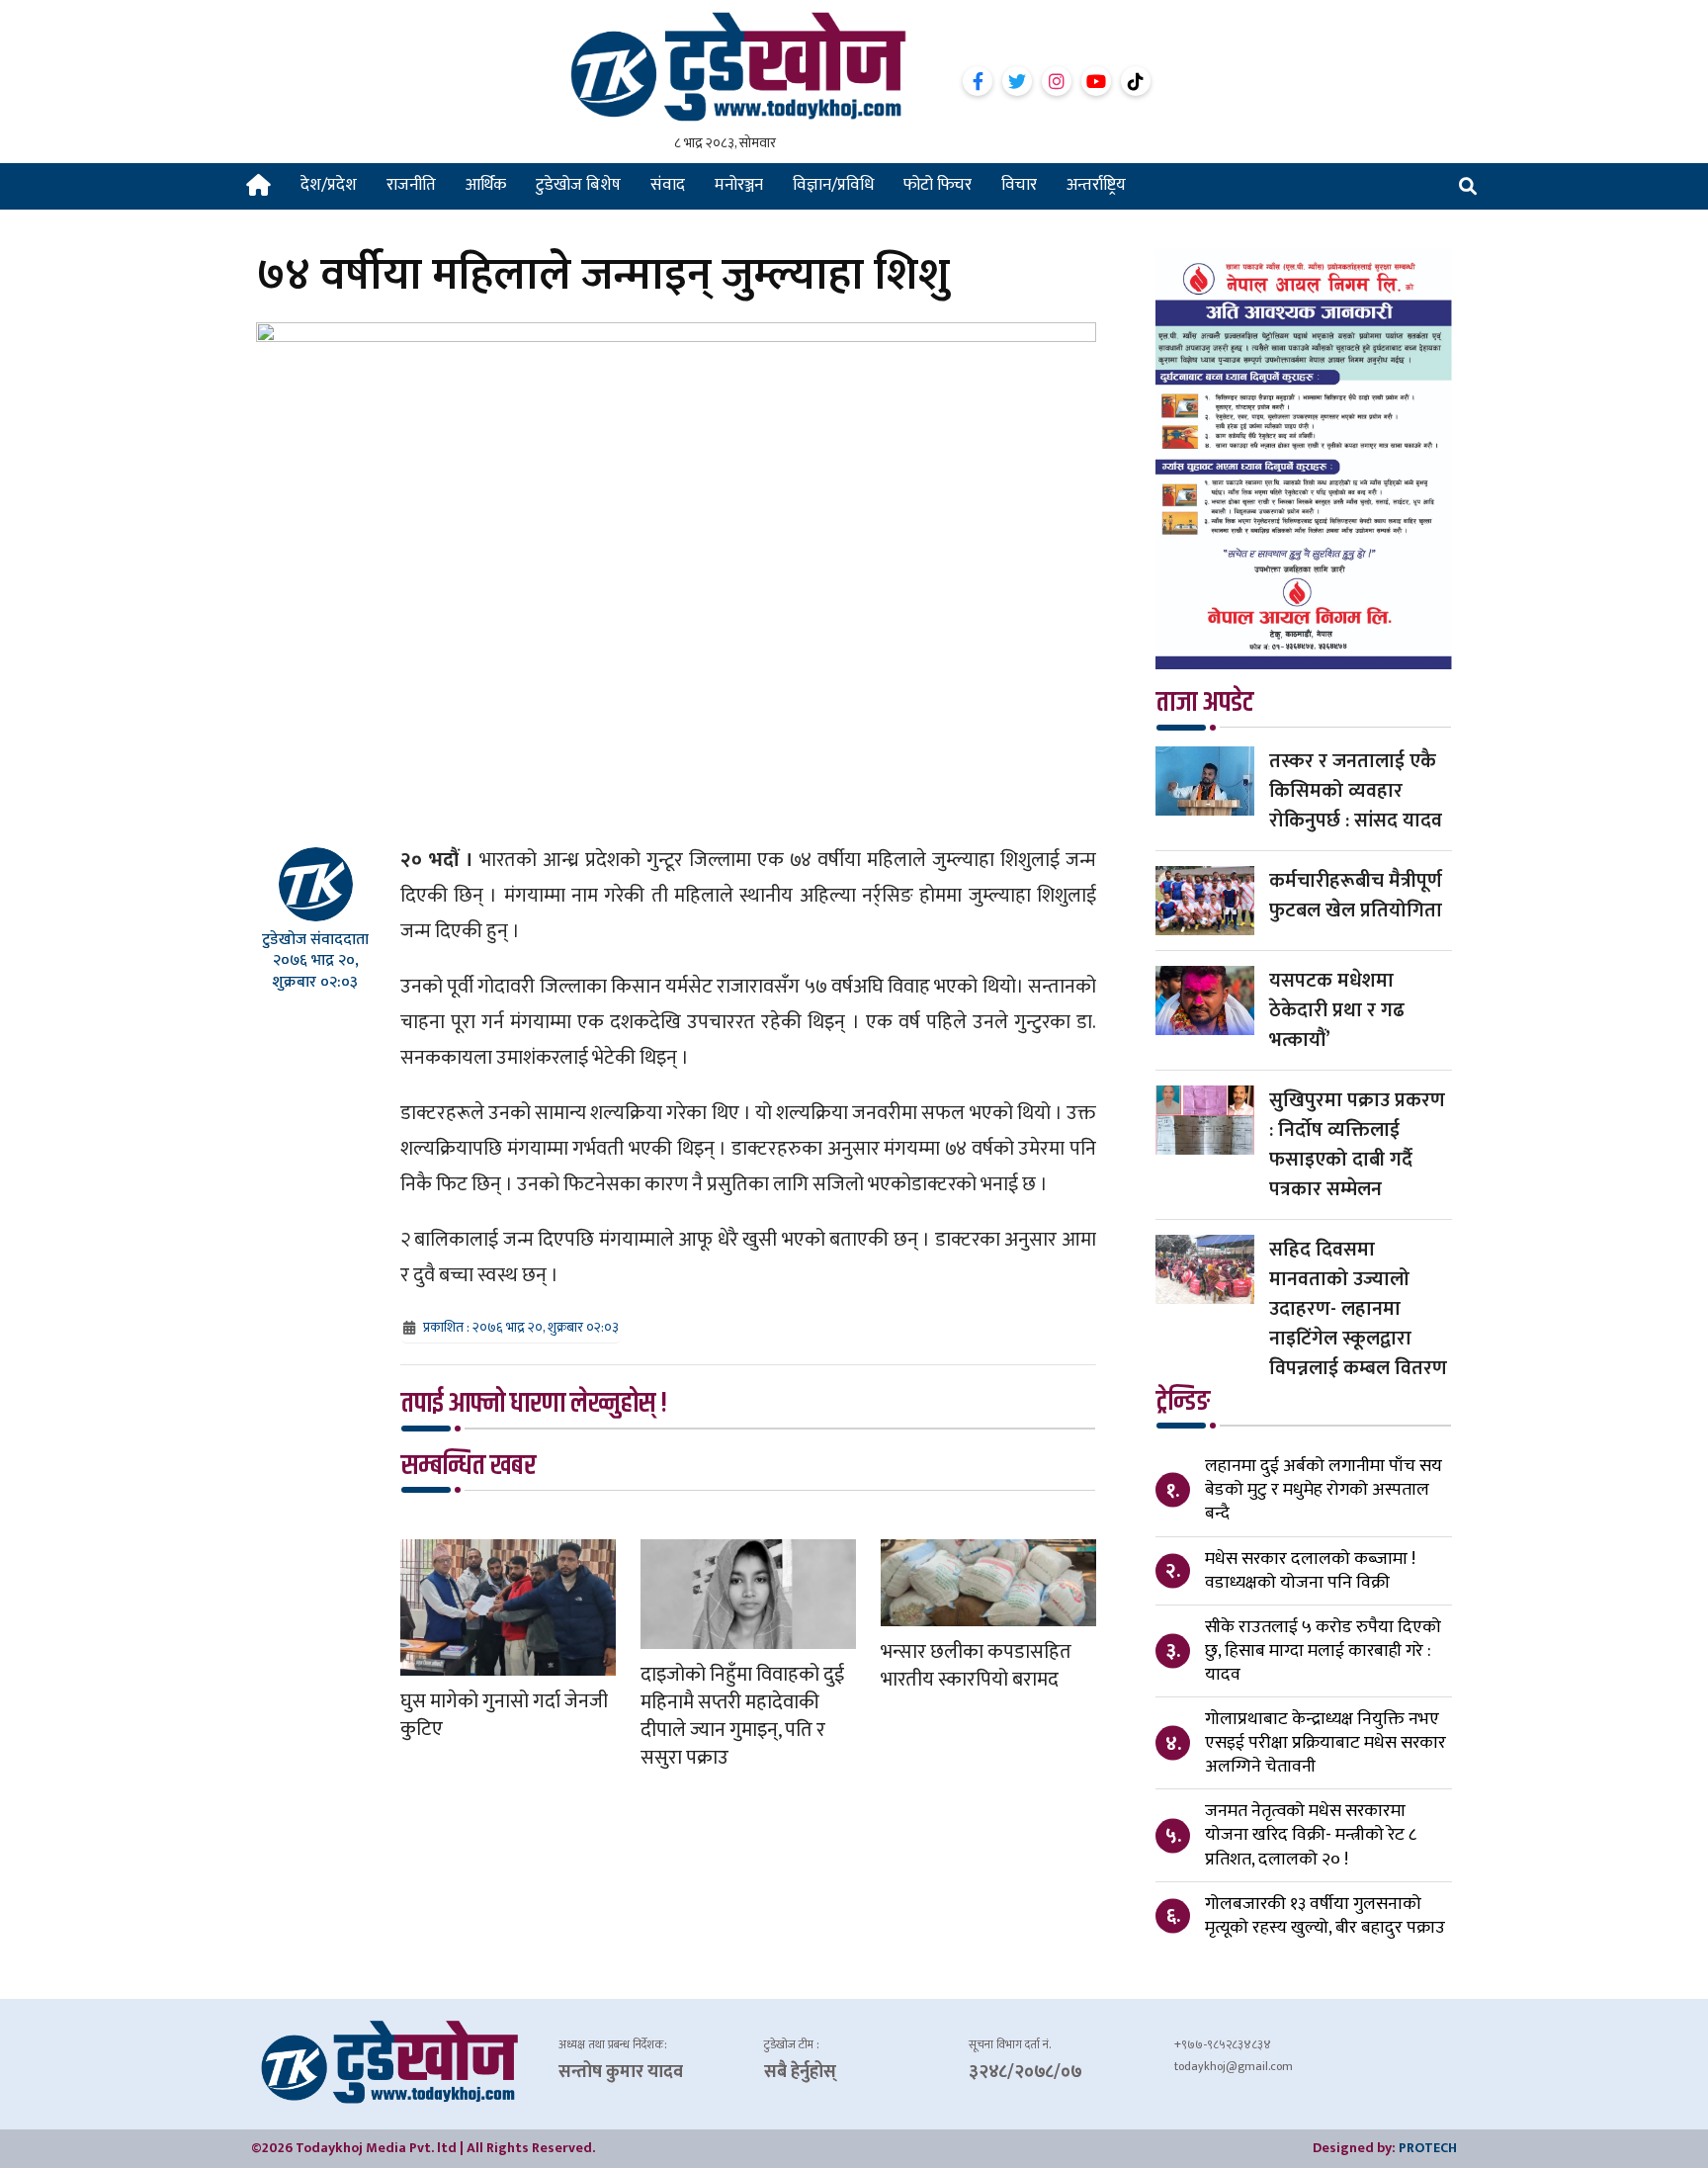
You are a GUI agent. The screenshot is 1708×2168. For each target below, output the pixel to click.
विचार (1019, 185)
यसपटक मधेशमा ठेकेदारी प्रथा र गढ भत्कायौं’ (1337, 1010)
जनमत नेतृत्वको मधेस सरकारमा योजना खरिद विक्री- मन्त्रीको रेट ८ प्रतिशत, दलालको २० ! (1311, 1835)
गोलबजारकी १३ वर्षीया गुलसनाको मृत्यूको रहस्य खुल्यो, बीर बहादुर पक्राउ (1325, 1916)
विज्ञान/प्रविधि (833, 185)
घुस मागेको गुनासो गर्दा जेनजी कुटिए (504, 1715)
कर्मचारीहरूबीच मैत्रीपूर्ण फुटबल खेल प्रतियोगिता (1356, 896)
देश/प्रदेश (329, 185)
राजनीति (411, 185)
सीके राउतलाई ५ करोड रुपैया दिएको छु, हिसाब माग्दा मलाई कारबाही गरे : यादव (1323, 1651)
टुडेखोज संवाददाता (315, 940)
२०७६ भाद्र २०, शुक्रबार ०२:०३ (316, 971)
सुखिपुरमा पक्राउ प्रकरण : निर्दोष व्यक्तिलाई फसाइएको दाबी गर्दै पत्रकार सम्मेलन (1357, 1145)
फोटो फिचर (938, 185)
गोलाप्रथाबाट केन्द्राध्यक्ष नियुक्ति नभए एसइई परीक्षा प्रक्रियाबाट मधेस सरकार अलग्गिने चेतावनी (1325, 1743)
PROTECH (1428, 2148)
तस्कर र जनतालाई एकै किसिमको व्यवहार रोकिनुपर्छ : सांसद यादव (1356, 791)
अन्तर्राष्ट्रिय (1096, 185)
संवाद (668, 185)
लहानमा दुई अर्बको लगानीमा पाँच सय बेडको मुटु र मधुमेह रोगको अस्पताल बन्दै (1324, 1490)
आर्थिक (486, 185)
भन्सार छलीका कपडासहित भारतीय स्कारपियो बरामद (976, 1666)
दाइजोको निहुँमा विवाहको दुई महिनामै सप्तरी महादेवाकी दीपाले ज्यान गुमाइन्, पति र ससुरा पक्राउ (742, 1716)
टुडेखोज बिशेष (578, 185)
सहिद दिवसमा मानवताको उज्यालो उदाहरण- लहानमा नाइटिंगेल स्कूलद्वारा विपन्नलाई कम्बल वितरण (1358, 1309)
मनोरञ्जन (739, 185)
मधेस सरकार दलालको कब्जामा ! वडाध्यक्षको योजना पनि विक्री (1310, 1571)
